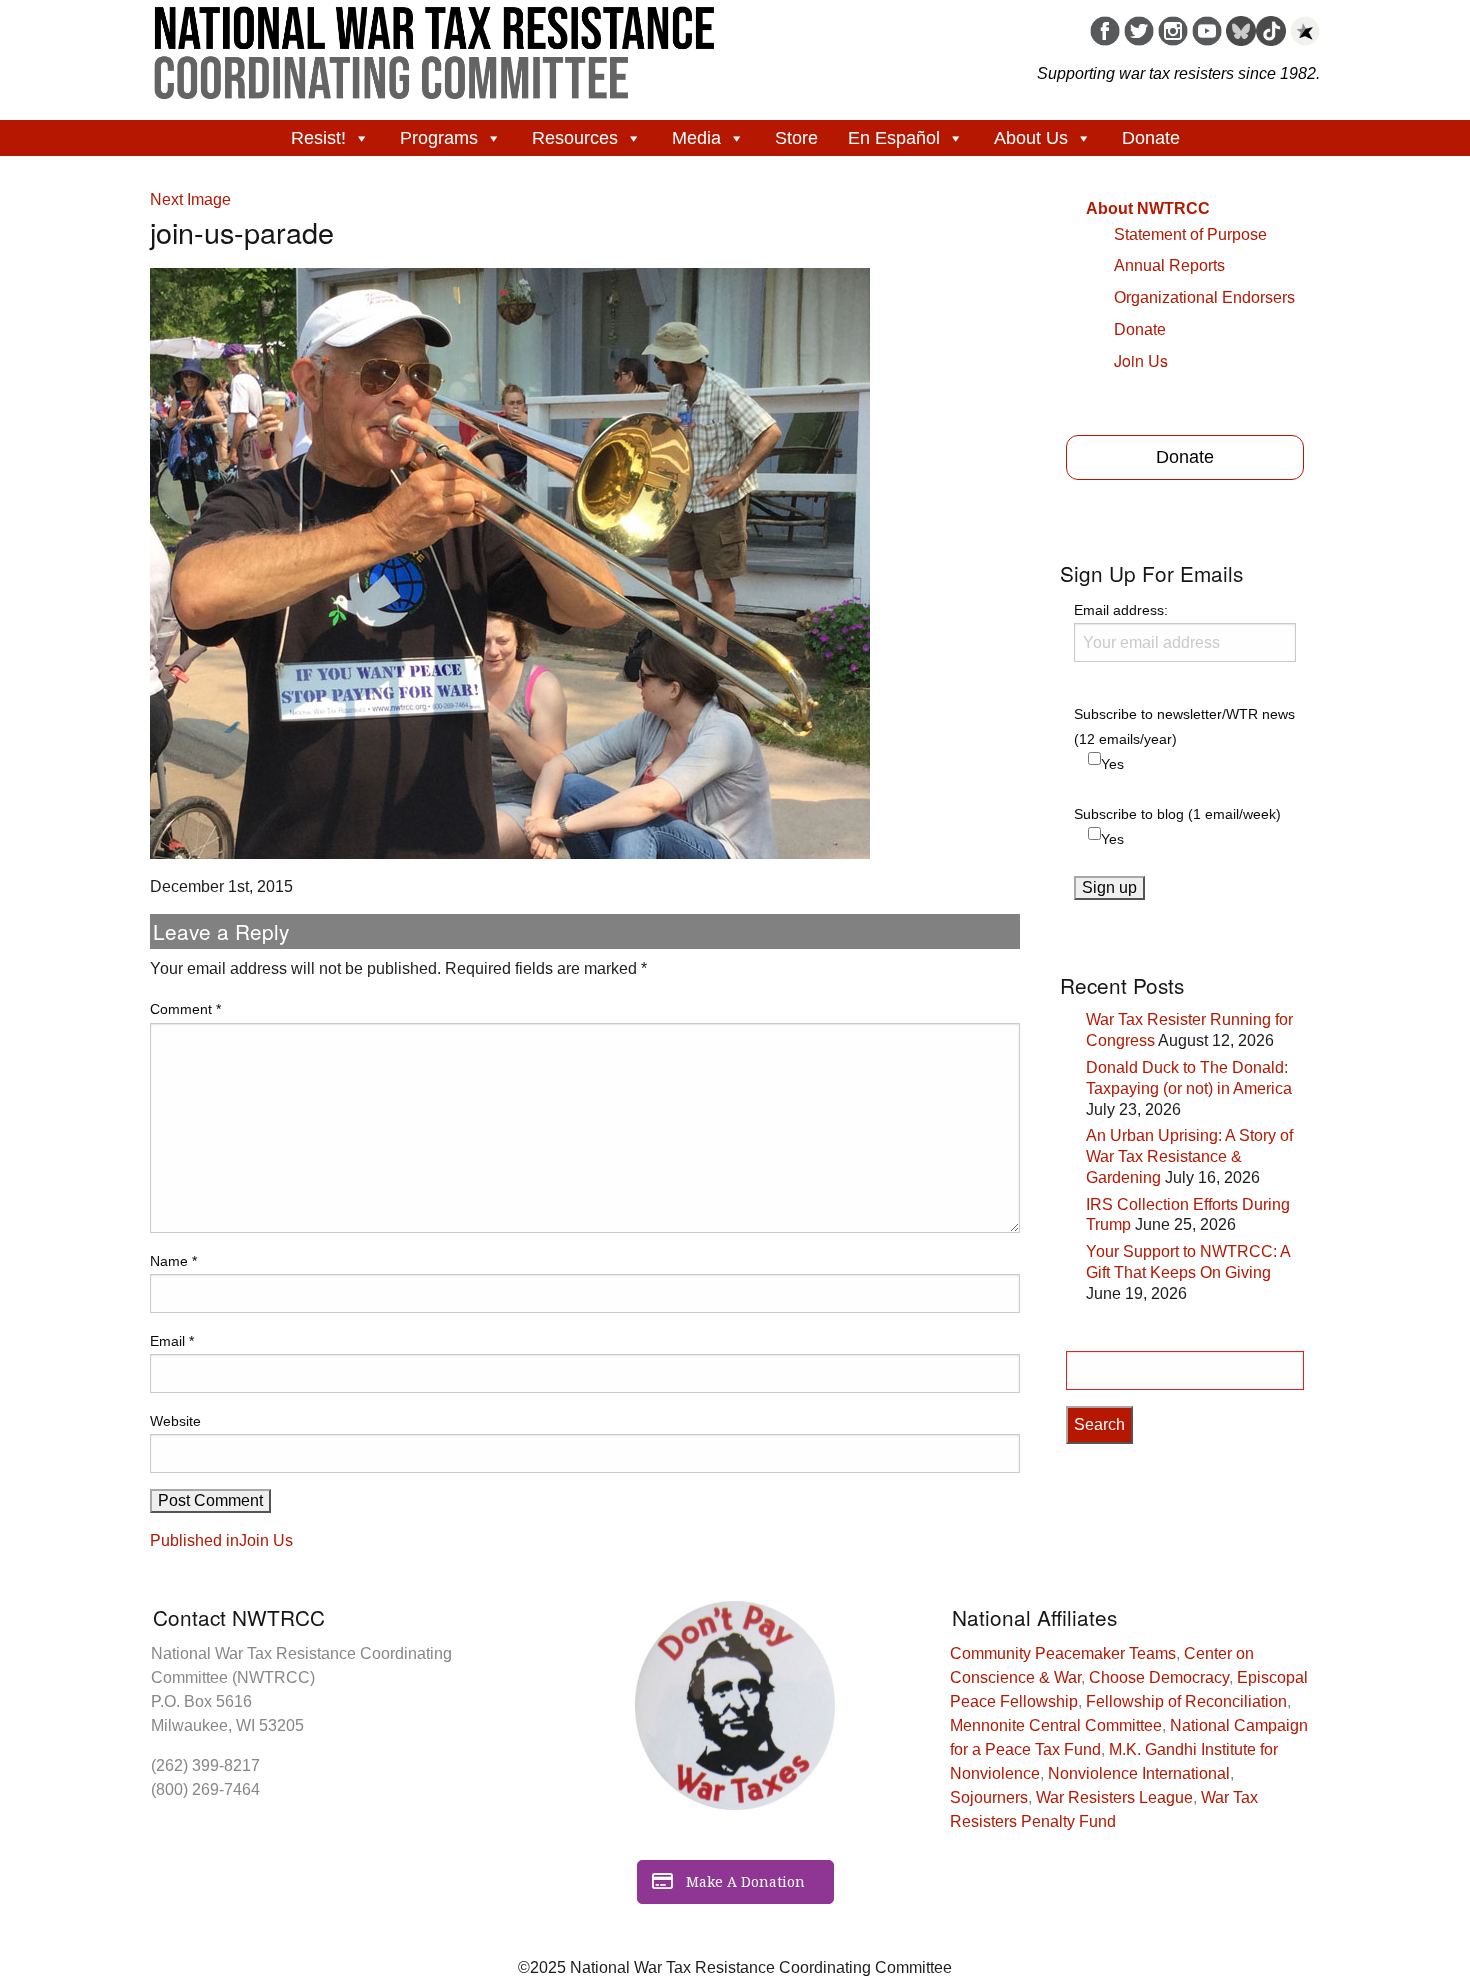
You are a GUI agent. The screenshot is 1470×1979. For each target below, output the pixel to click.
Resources (575, 138)
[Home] (435, 46)
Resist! (318, 138)
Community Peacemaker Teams (1063, 1653)
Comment (185, 1009)
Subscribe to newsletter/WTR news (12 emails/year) (1184, 726)
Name (173, 1261)
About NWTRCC (1148, 208)
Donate (1151, 138)
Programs (439, 138)
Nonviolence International (1139, 1773)
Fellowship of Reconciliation (1186, 1701)
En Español (894, 138)
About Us (1031, 138)
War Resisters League (1114, 1797)
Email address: (1121, 610)
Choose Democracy (1159, 1677)
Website (175, 1421)
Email (172, 1341)
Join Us (1141, 360)
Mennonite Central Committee (1056, 1725)
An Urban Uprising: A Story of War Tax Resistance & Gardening (1189, 1156)
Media (696, 138)
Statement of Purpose (1190, 234)
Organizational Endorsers (1204, 297)
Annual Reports (1169, 265)
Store (796, 138)
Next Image (190, 199)
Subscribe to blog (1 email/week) (1177, 814)
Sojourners (989, 1797)
